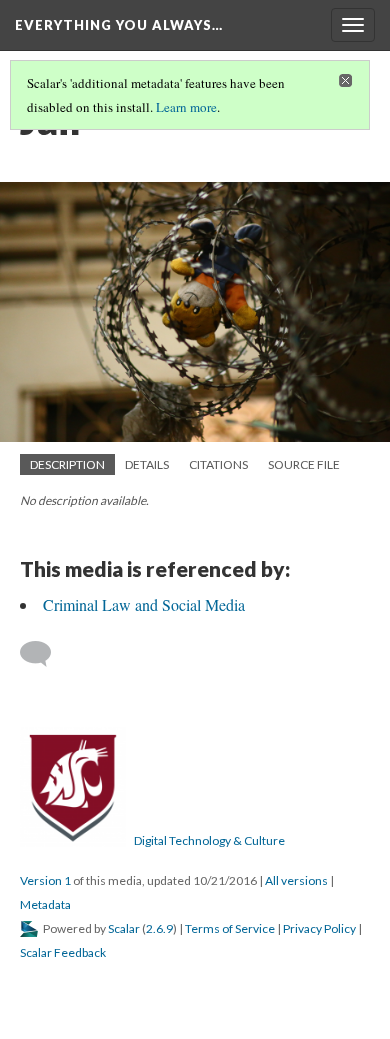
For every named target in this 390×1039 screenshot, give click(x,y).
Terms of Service (230, 928)
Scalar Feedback (63, 952)
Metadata (45, 904)
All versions (296, 880)
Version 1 (45, 880)
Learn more (186, 107)
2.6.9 (159, 928)
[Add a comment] (44, 654)
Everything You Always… (119, 25)
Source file (304, 464)
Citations (218, 464)
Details (147, 464)
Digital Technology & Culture (209, 840)
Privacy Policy (319, 928)
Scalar (124, 928)
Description (67, 464)
